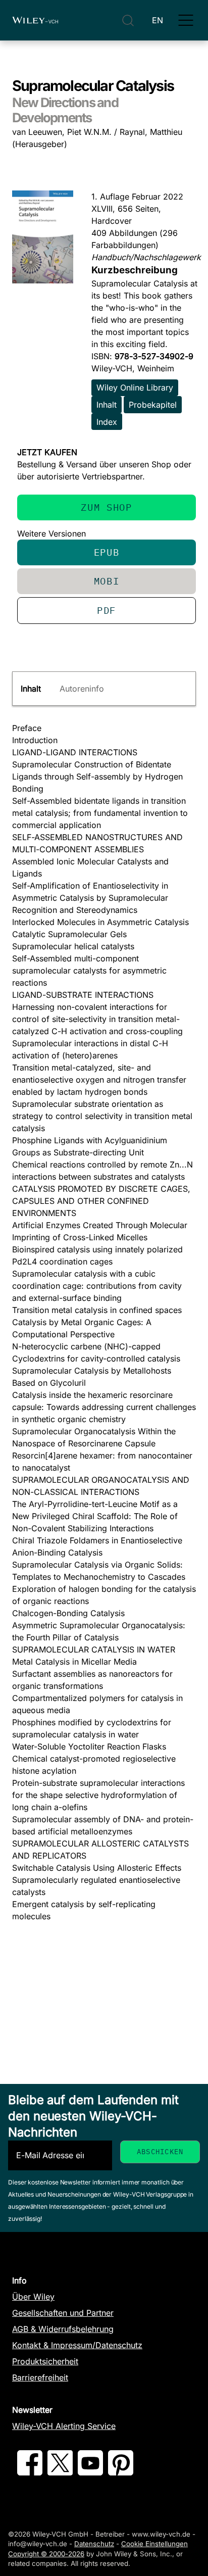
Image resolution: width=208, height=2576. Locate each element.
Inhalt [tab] (31, 689)
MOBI (107, 581)
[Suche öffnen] (128, 20)
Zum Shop (106, 507)
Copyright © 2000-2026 (46, 2554)
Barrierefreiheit (40, 2377)
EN (158, 20)
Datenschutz (94, 2544)
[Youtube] (90, 2472)
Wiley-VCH (35, 20)
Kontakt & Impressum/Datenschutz (77, 2345)
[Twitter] (60, 2472)
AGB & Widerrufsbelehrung (63, 2329)
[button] (186, 20)
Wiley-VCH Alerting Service (64, 2426)
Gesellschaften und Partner (63, 2313)
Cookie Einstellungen (154, 2544)
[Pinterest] (121, 2472)
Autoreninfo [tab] (82, 689)
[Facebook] (30, 2472)
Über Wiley (33, 2297)
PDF (107, 610)
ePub (107, 552)
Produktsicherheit (45, 2361)
